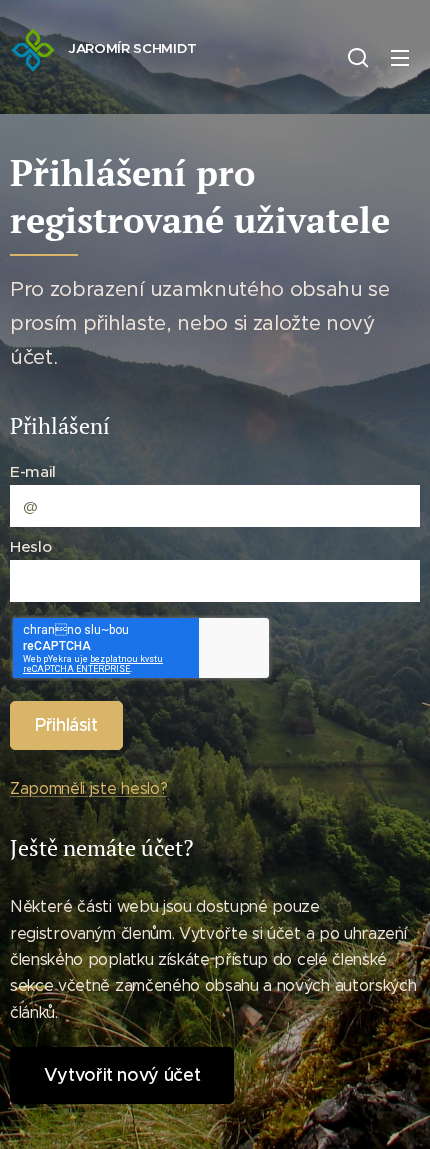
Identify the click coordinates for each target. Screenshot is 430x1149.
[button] (358, 57)
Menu (400, 57)
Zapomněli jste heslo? (88, 788)
